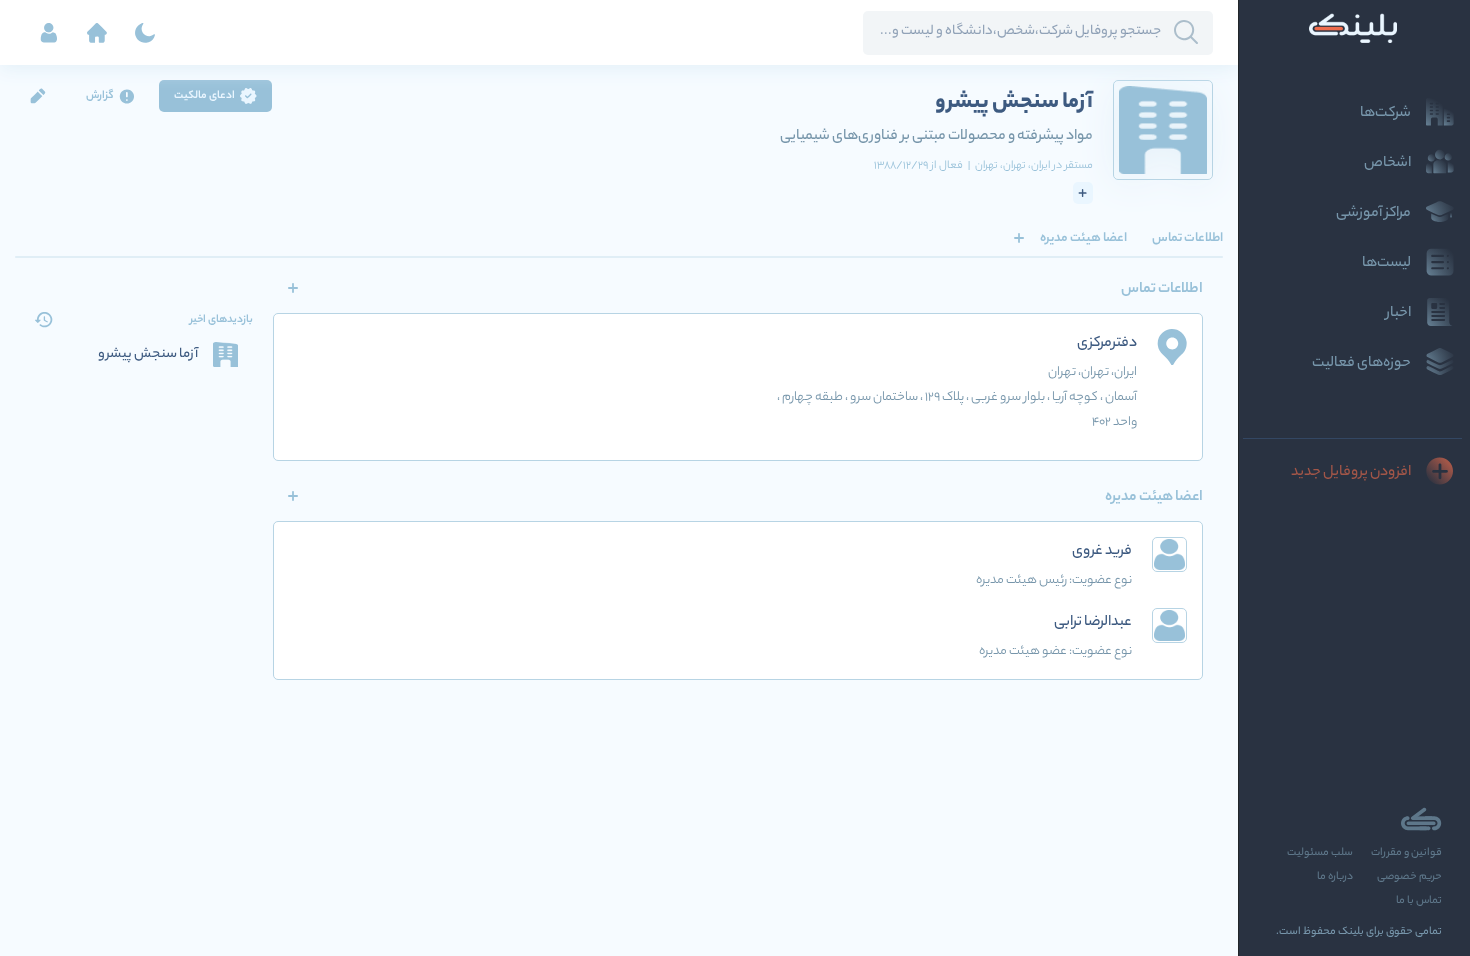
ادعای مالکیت (204, 96)
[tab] (1187, 238)
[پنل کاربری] (49, 33)
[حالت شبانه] (145, 33)
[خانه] (97, 33)
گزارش (100, 96)
